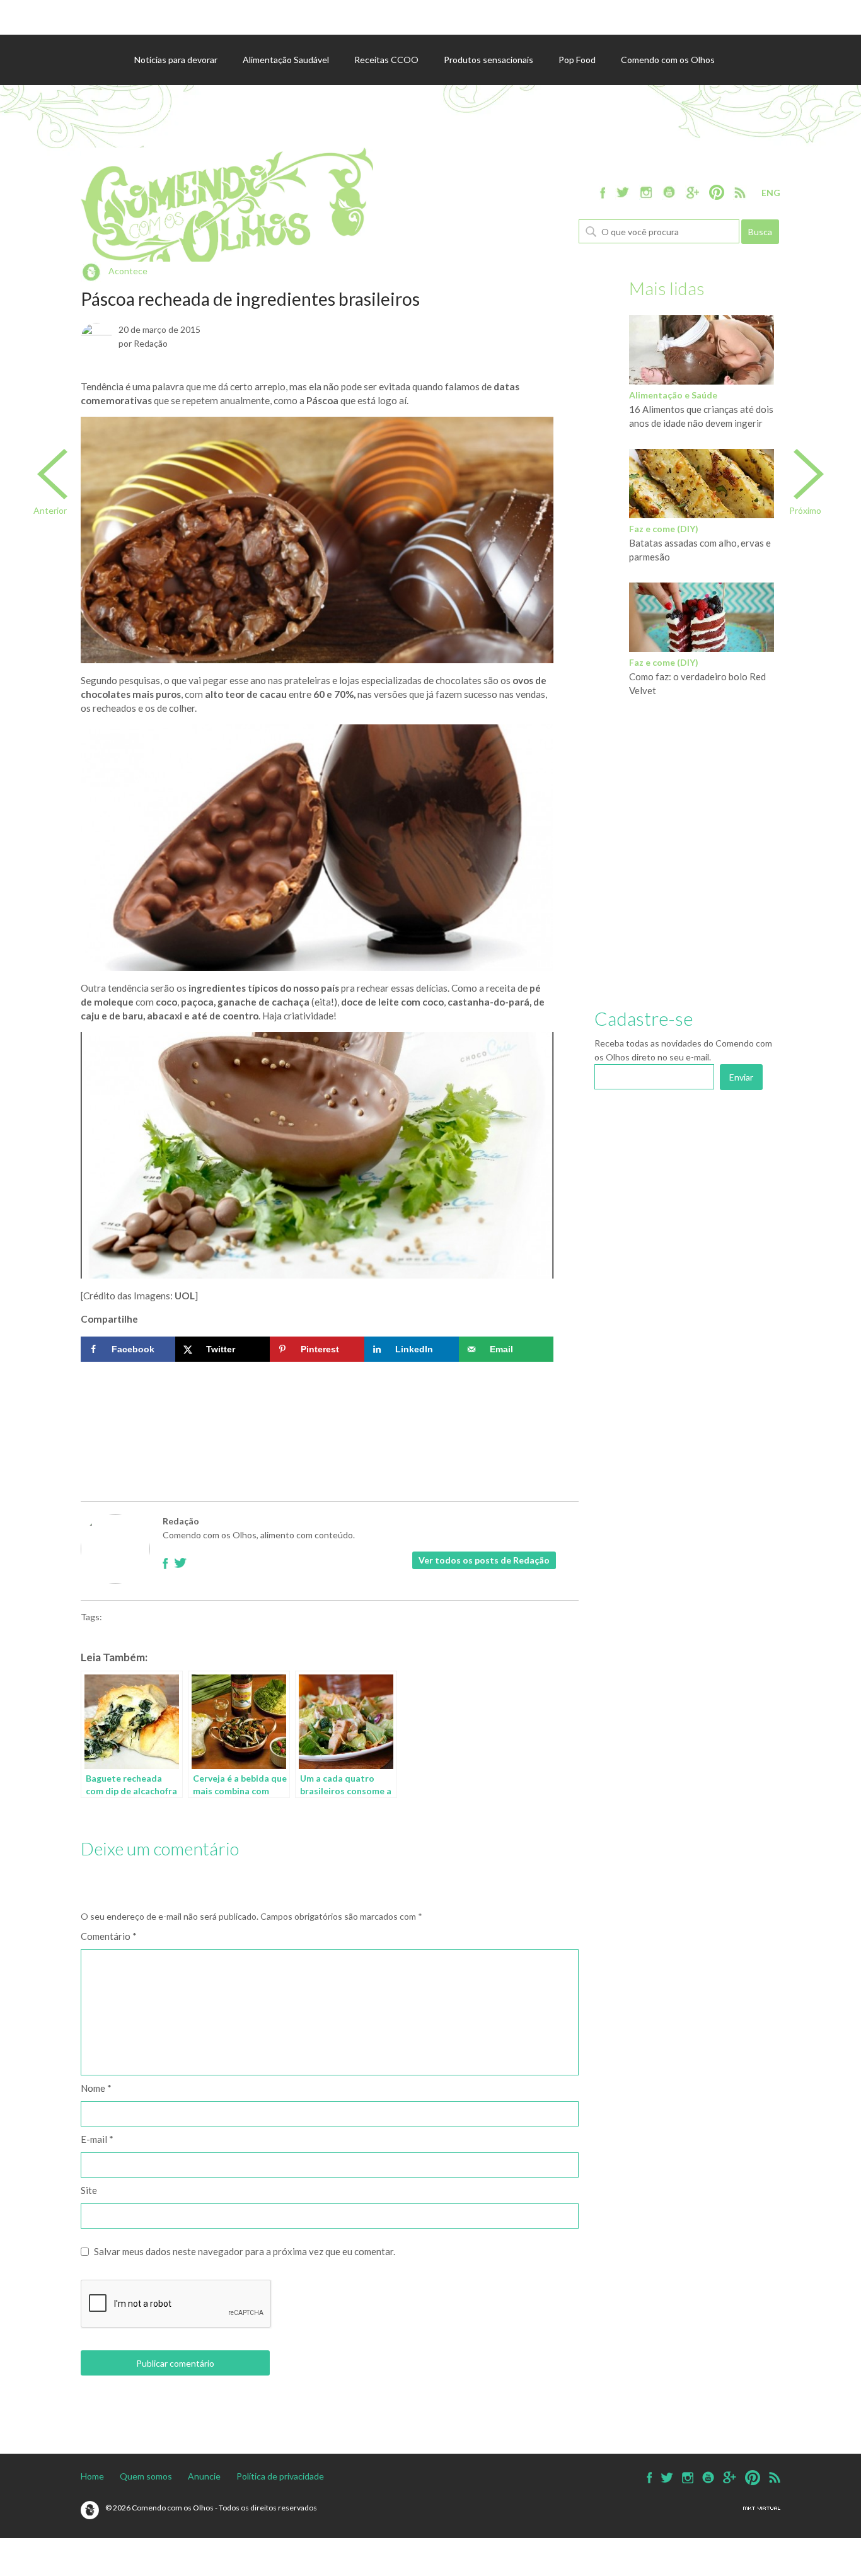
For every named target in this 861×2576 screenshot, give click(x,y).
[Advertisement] (317, 1406)
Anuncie (204, 2476)
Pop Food (577, 60)
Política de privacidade (280, 2476)
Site (89, 2190)
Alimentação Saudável (286, 60)
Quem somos (146, 2476)
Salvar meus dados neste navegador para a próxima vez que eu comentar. (245, 2251)
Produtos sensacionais (488, 60)
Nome (96, 2088)
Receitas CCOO (386, 60)
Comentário (109, 1936)
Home (92, 2476)
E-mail (97, 2139)
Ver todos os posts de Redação (484, 1560)
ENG (771, 193)
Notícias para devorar (176, 60)
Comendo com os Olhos (668, 60)
